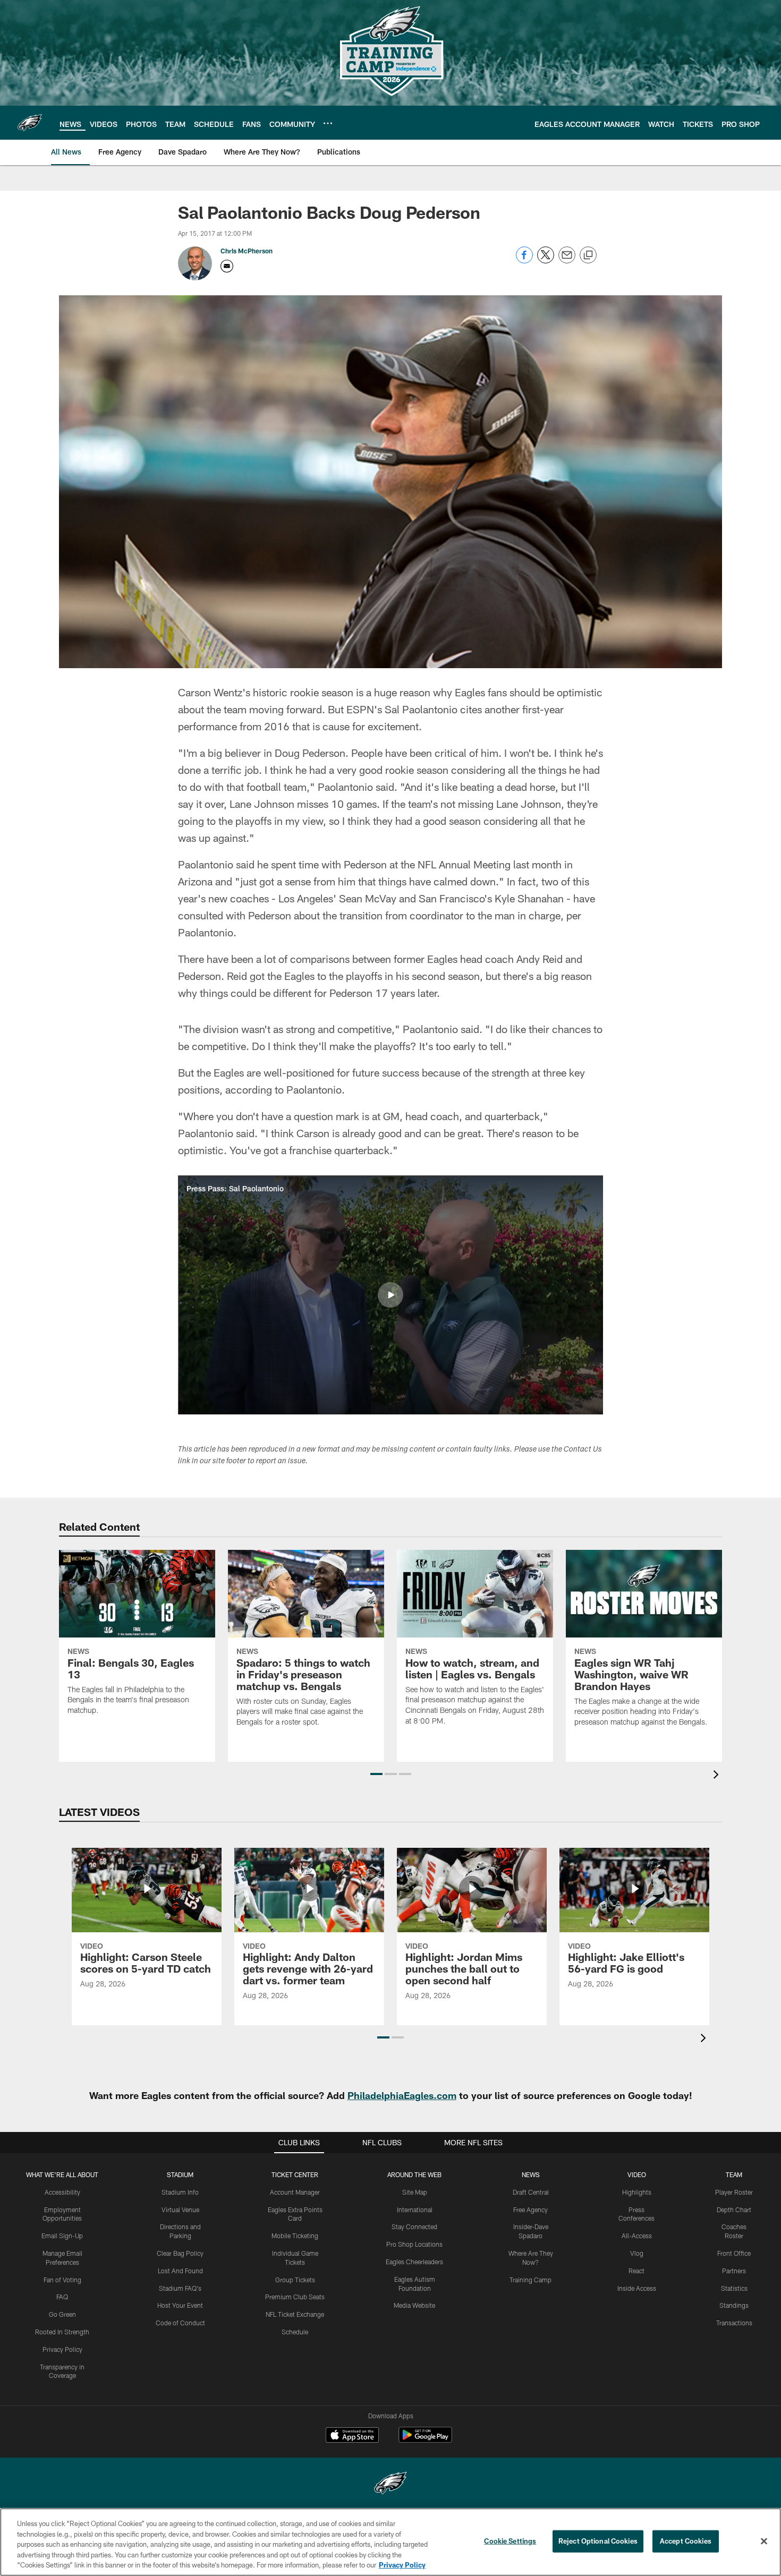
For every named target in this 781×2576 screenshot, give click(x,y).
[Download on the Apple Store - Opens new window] (352, 2436)
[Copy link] (588, 255)
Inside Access (637, 2288)
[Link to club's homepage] (30, 123)
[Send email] (567, 261)
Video (637, 2174)
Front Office (734, 2253)
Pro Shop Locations (414, 2244)
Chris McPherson (247, 251)
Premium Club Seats (295, 2297)
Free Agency (530, 2210)
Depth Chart (734, 2210)
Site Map (415, 2192)
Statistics (734, 2288)
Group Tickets (295, 2280)
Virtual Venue (180, 2210)
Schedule (295, 2332)
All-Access (637, 2236)
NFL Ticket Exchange (295, 2314)
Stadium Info (180, 2192)
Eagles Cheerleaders (414, 2262)
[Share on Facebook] (524, 261)
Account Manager (295, 2192)
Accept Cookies (686, 2541)
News (531, 2174)
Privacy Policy (62, 2349)
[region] (390, 2542)
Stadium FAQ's (180, 2288)
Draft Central (531, 2192)
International (415, 2210)
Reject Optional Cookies (598, 2541)
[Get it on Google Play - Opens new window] (425, 2440)
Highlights (637, 2192)
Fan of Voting (62, 2280)
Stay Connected (414, 2227)
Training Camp (530, 2280)
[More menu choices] (328, 123)
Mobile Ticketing (295, 2236)
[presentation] (718, 1776)
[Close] (764, 2541)
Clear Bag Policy (180, 2253)
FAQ (62, 2297)
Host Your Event (180, 2305)
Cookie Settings (510, 2541)
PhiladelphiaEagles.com (402, 2095)
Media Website (414, 2305)
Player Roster (734, 2192)
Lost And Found (180, 2271)
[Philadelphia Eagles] (390, 2484)
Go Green (62, 2314)
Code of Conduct (180, 2323)
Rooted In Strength (62, 2332)
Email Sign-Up (62, 2236)
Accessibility (62, 2192)
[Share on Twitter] (546, 261)
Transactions (734, 2323)
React (636, 2271)
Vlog (637, 2253)
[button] (390, 1295)
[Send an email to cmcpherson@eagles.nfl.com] (227, 266)
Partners (734, 2271)
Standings (734, 2305)
